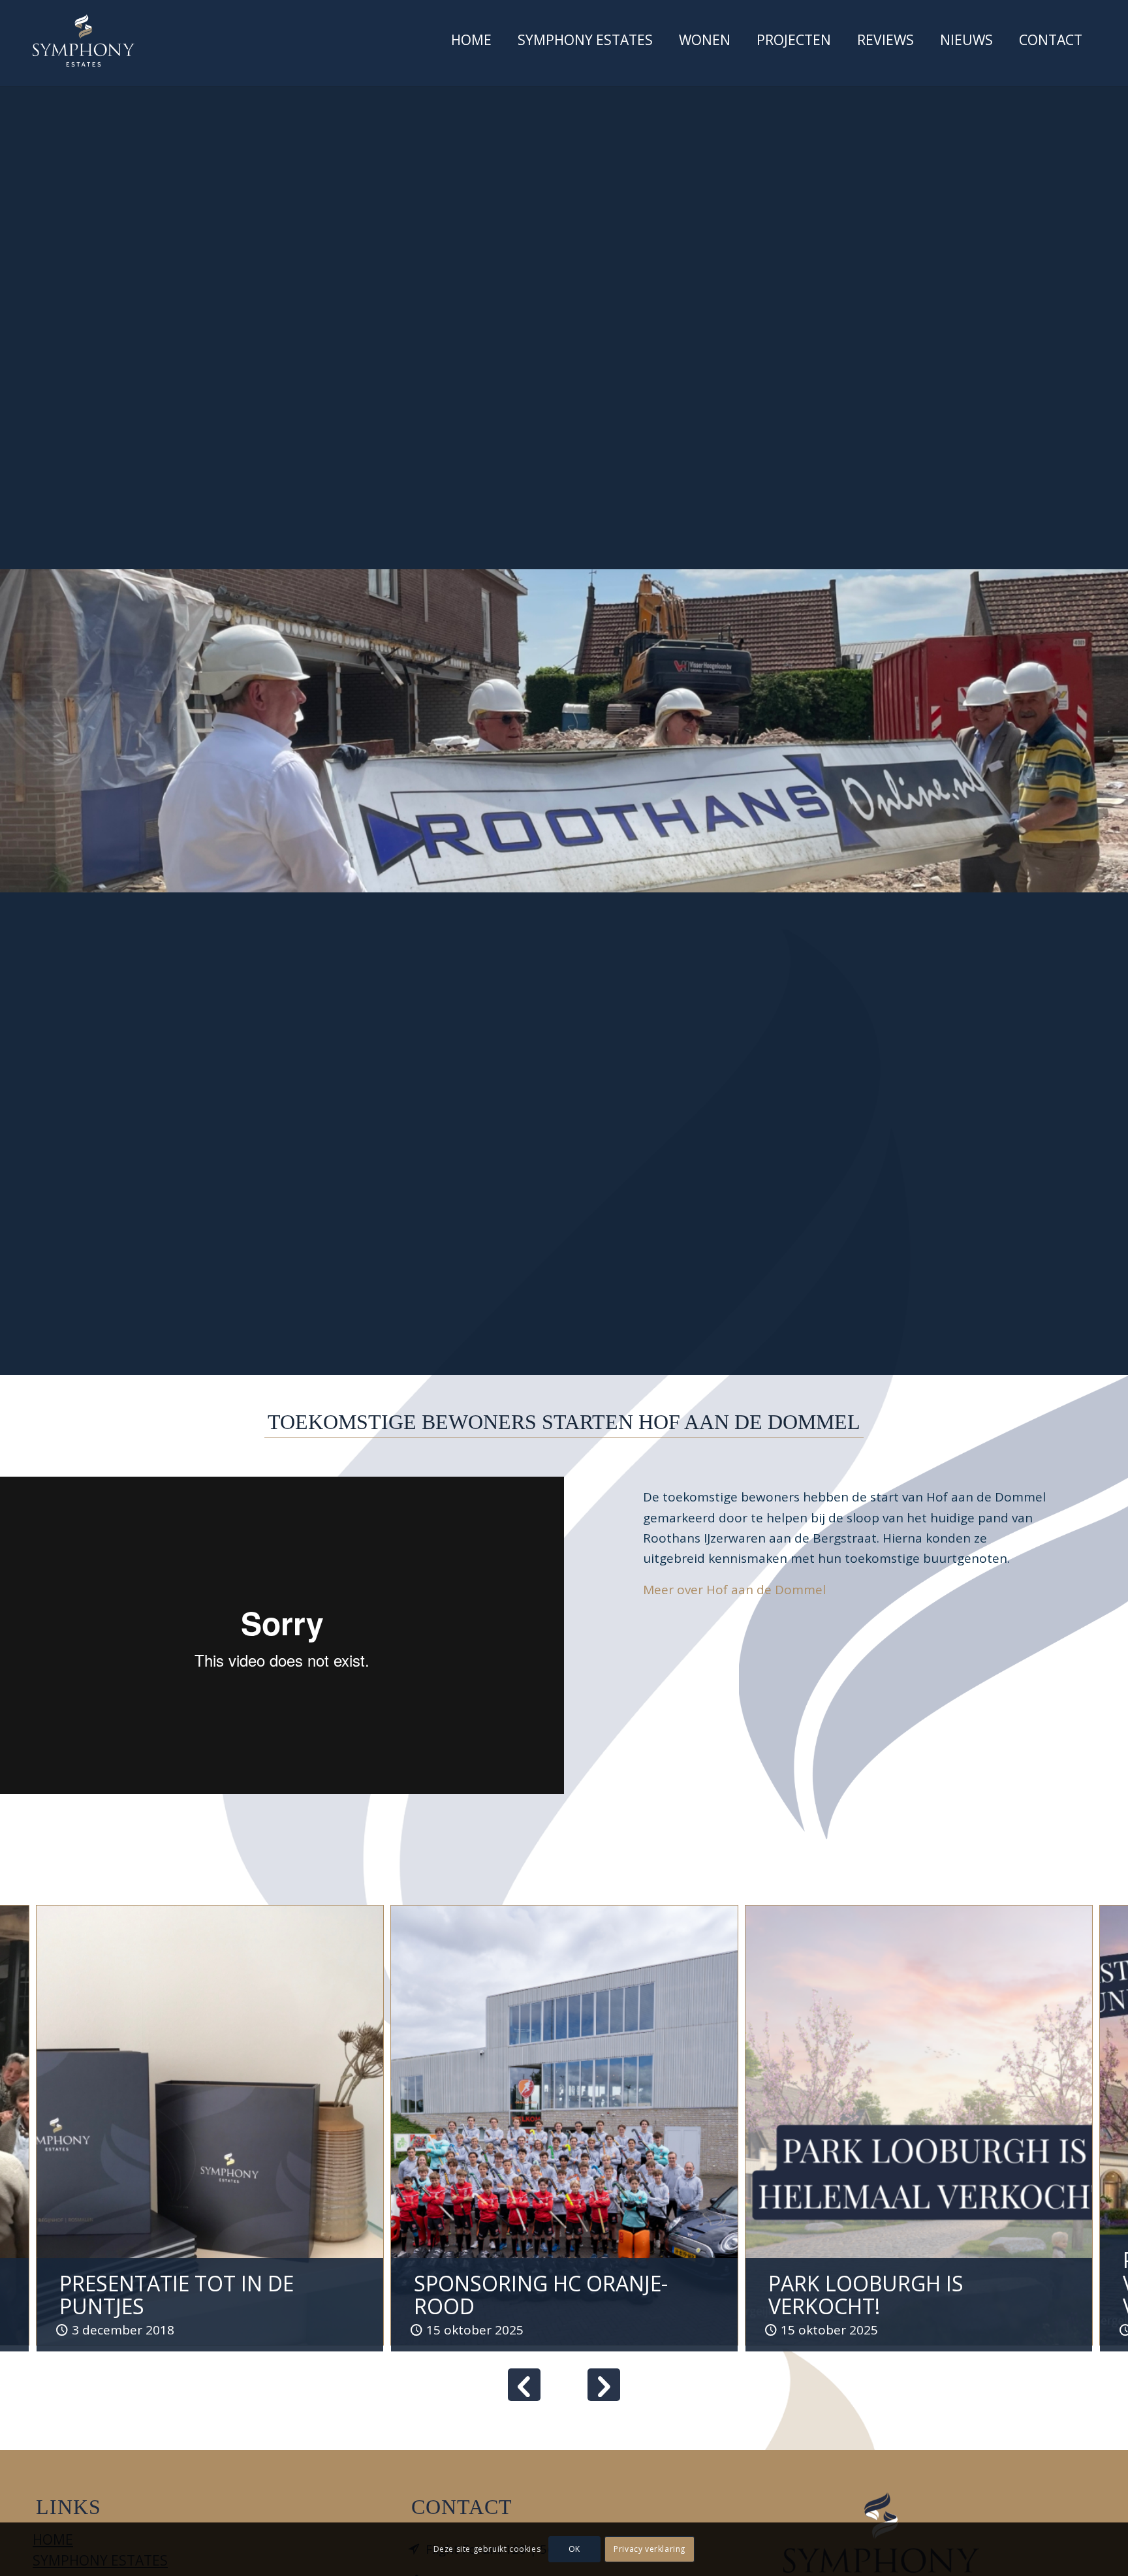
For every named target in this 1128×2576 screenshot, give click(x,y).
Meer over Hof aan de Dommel (734, 1590)
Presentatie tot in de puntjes (177, 2295)
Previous (524, 2385)
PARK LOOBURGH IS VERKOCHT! (866, 2295)
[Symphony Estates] (84, 40)
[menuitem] (471, 43)
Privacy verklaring (650, 2549)
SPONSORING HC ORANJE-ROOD (541, 2295)
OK (574, 2549)
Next (604, 2385)
